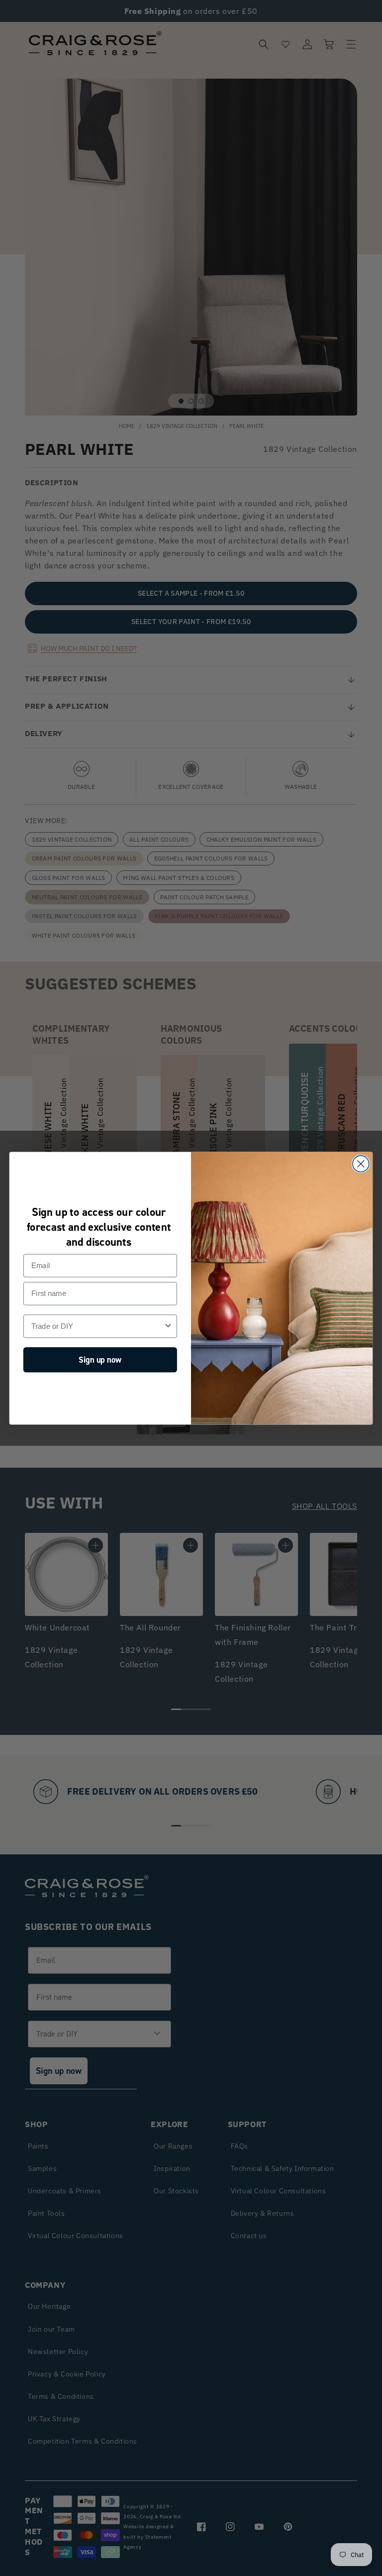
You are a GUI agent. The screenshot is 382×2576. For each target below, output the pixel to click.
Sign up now (100, 1359)
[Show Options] (168, 1326)
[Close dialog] (361, 1164)
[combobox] (97, 1326)
